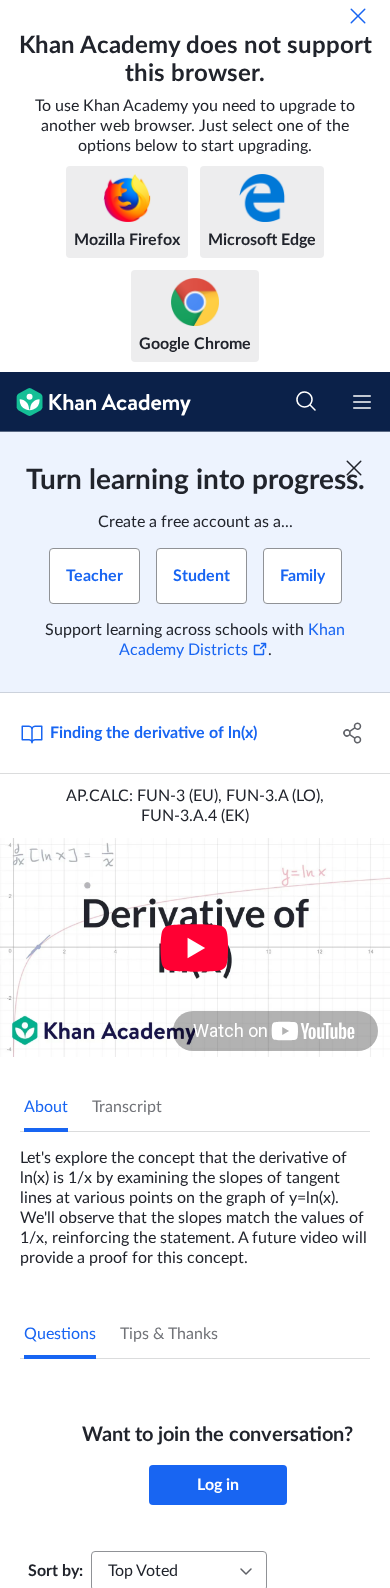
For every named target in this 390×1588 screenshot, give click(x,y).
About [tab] (46, 1107)
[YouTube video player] (195, 947)
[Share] (352, 733)
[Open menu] (362, 402)
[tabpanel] (195, 1200)
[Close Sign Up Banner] (354, 468)
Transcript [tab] (127, 1107)
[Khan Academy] (95, 402)
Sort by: (55, 1571)
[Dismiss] (358, 16)
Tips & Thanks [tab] (169, 1334)
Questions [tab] (60, 1334)
